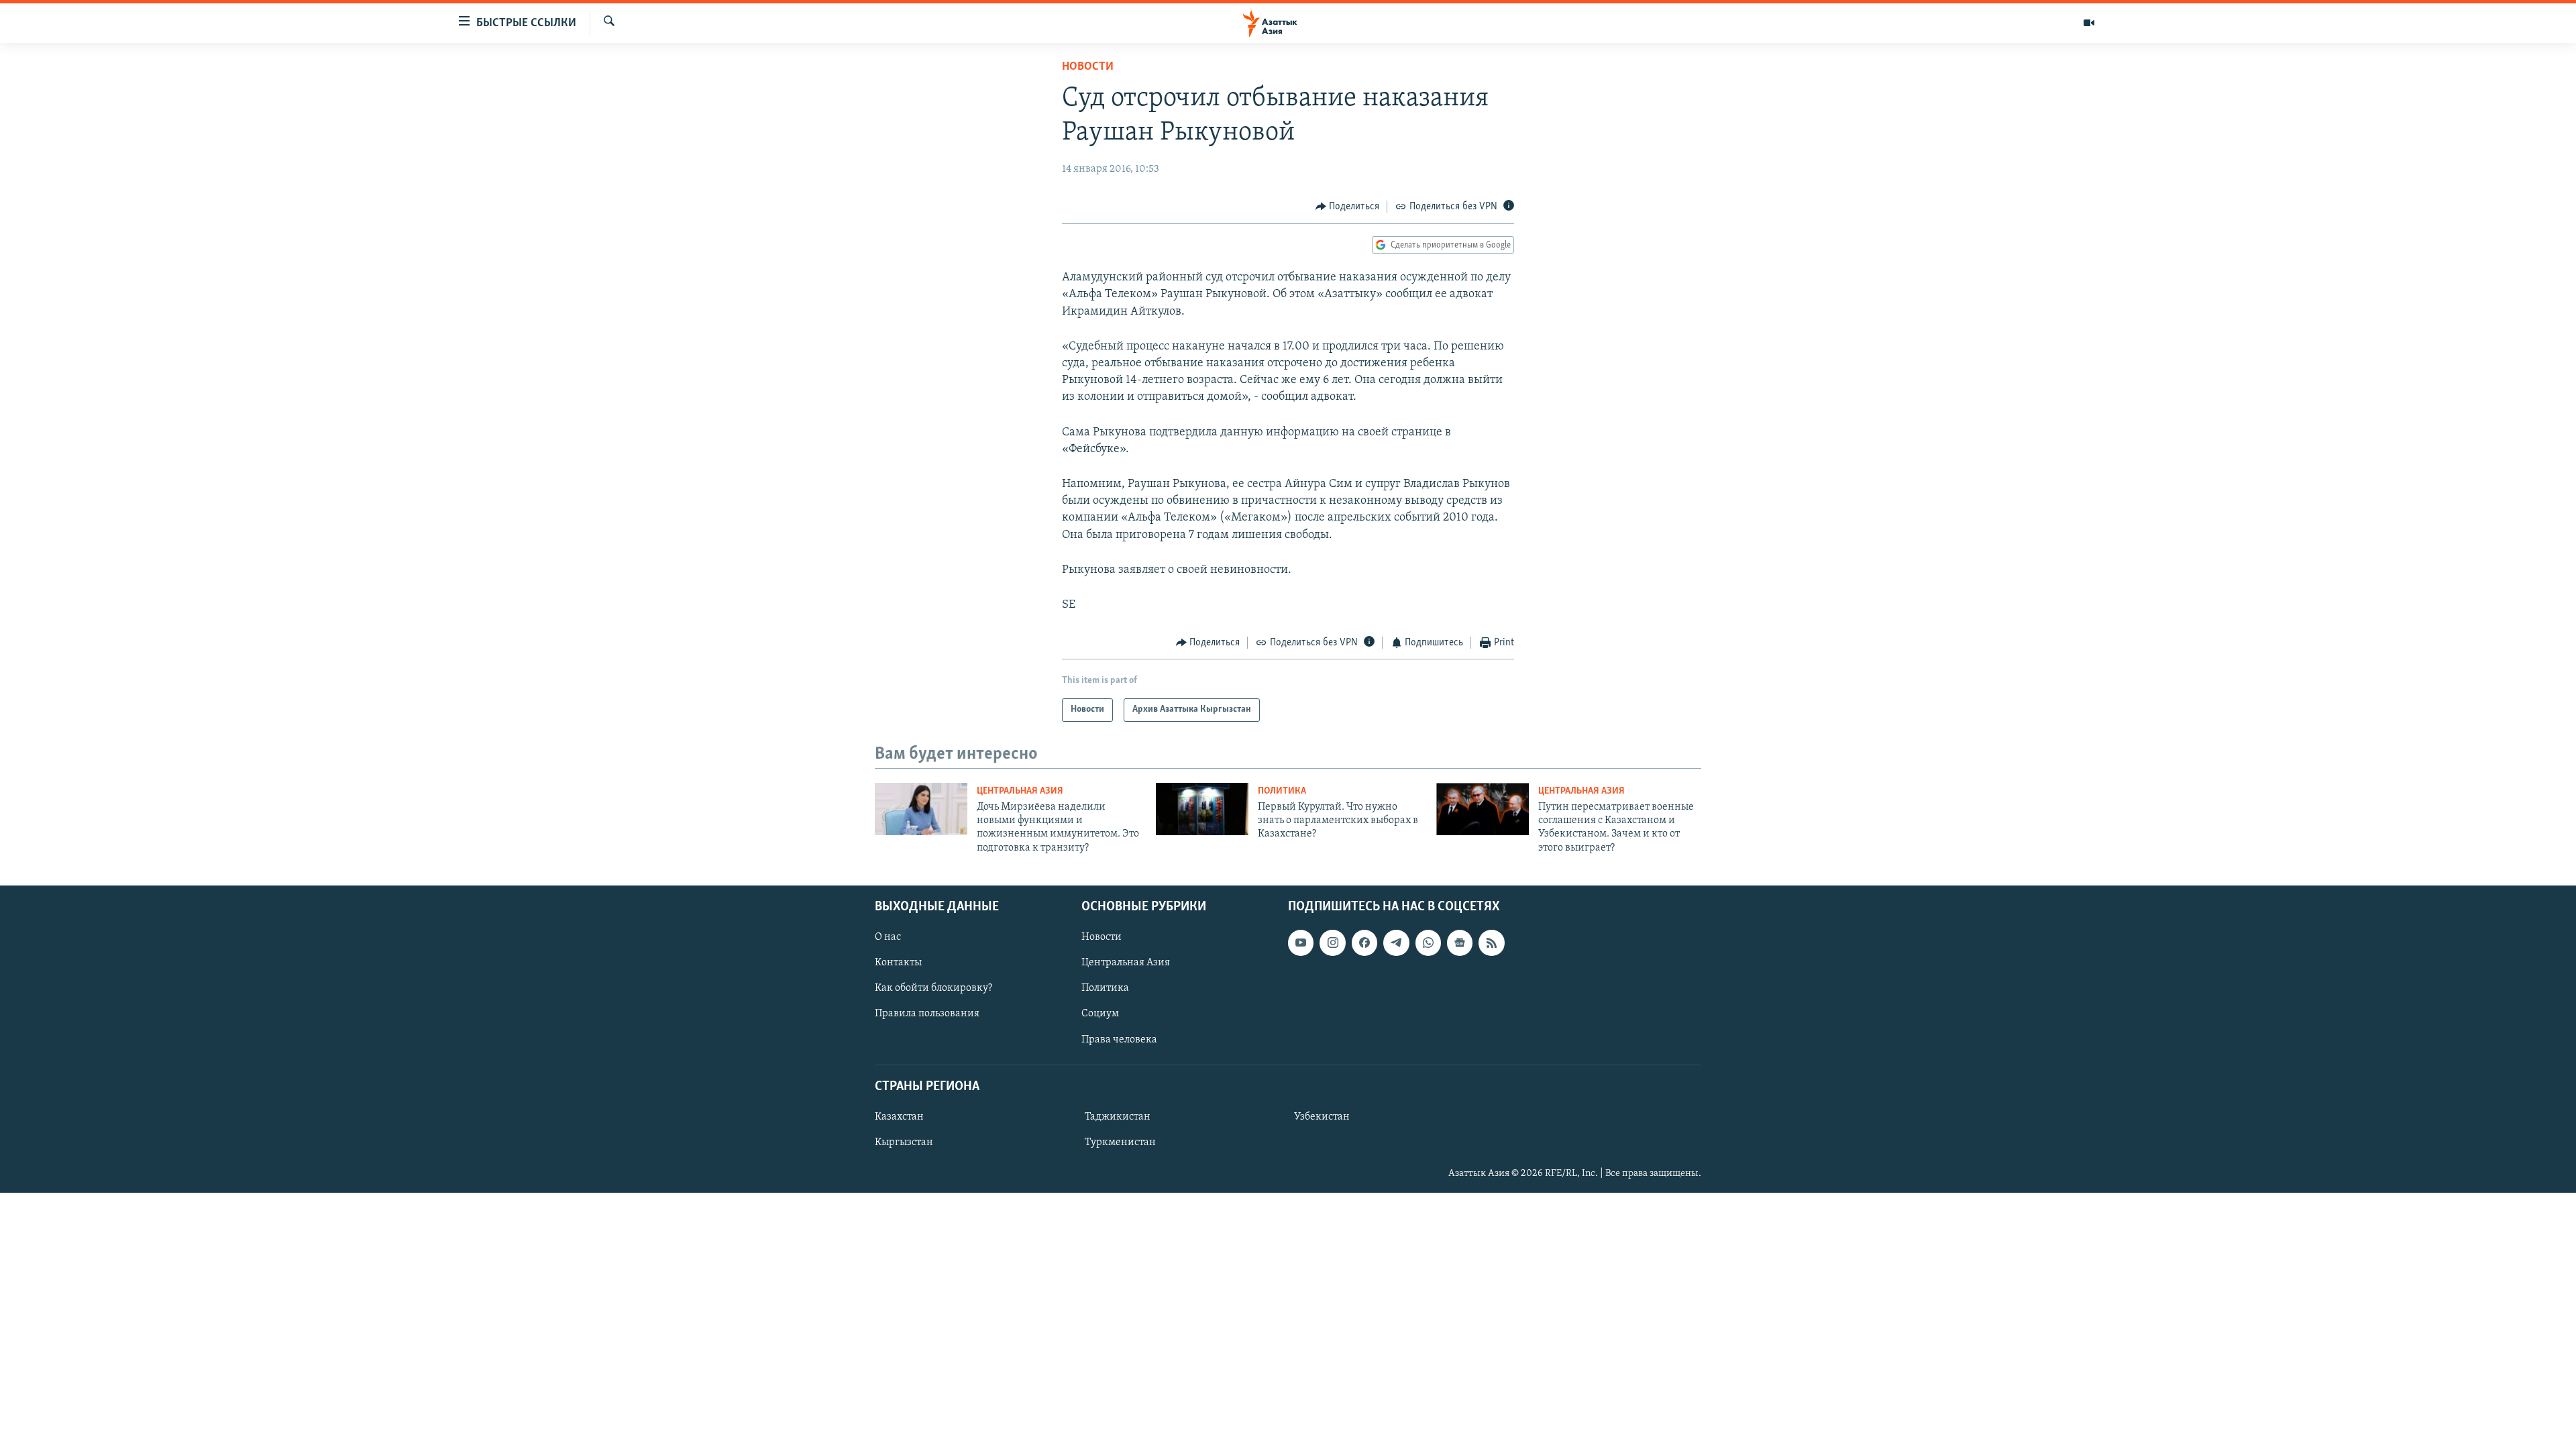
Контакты (898, 963)
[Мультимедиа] (2089, 23)
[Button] (1348, 207)
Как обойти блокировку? (933, 989)
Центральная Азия (1020, 791)
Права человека (1119, 1040)
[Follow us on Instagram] (1332, 943)
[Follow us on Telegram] (1396, 943)
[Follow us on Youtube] (1301, 943)
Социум (1100, 1014)
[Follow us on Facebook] (1364, 943)
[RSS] (1491, 943)
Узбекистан (1322, 1117)
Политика (1282, 791)
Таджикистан (1118, 1117)
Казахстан (899, 1117)
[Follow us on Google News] (1460, 943)
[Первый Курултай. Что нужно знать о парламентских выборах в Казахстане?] (1202, 809)
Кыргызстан (904, 1142)
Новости (1088, 67)
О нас (888, 938)
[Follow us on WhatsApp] (1428, 943)
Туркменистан (1120, 1142)
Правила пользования (927, 1014)
